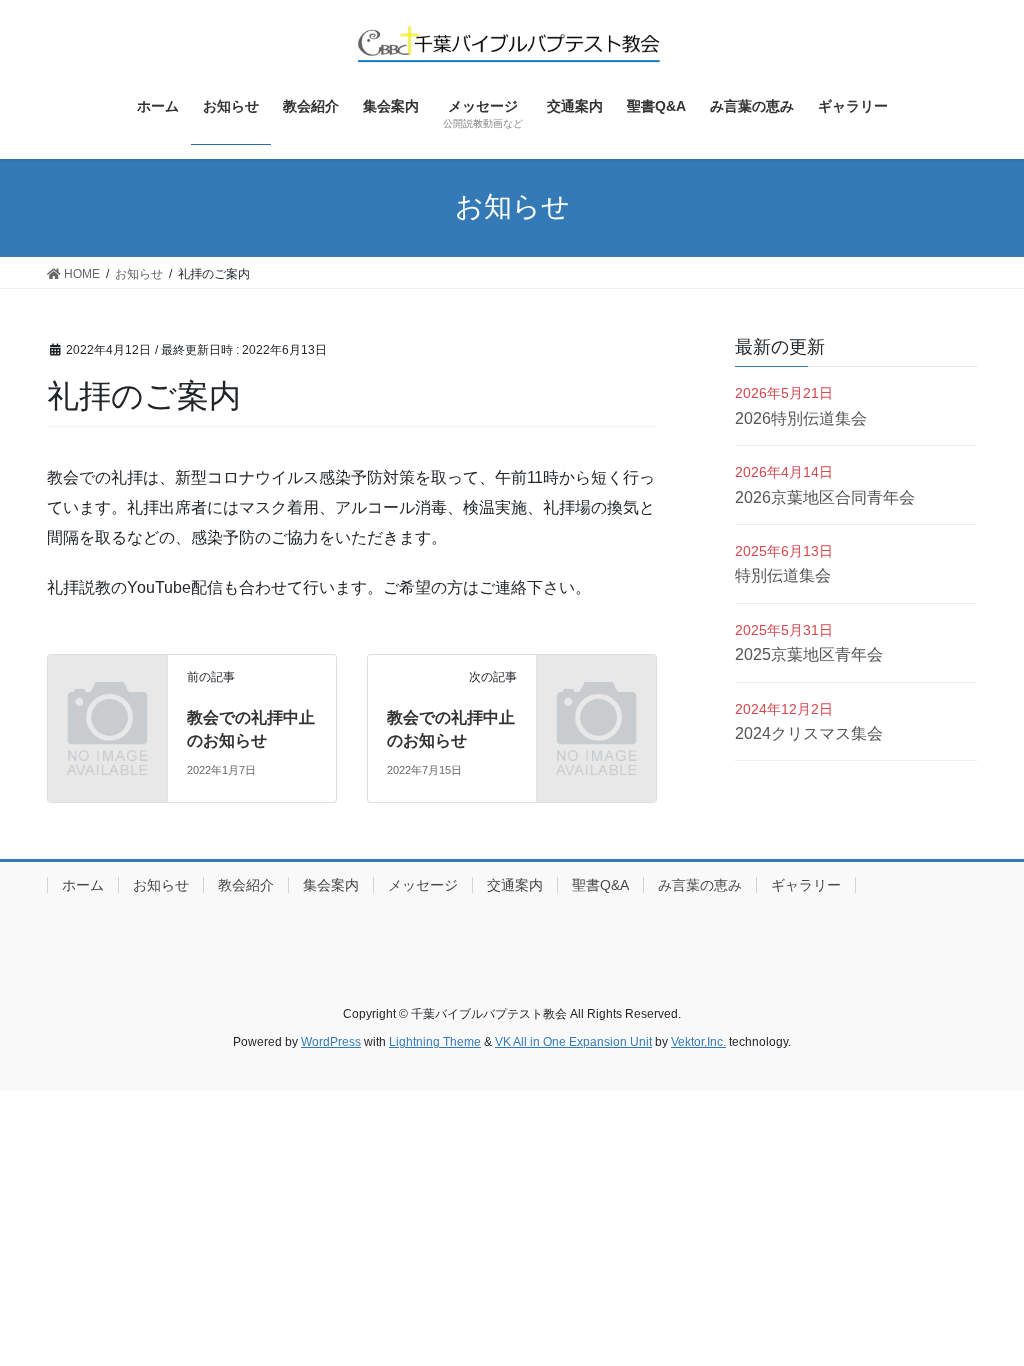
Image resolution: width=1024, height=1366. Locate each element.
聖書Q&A (600, 885)
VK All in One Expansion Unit (573, 1042)
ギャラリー (806, 885)
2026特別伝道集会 (801, 418)
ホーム (83, 885)
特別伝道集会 (783, 575)
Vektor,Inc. (698, 1042)
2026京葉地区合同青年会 (825, 497)
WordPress (331, 1042)
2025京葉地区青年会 (809, 654)
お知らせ (161, 885)
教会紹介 (246, 885)
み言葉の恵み (700, 885)
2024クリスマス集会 (809, 733)
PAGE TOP (980, 1307)
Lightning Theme (435, 1042)
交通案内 (515, 885)
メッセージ (423, 885)
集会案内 (331, 885)
